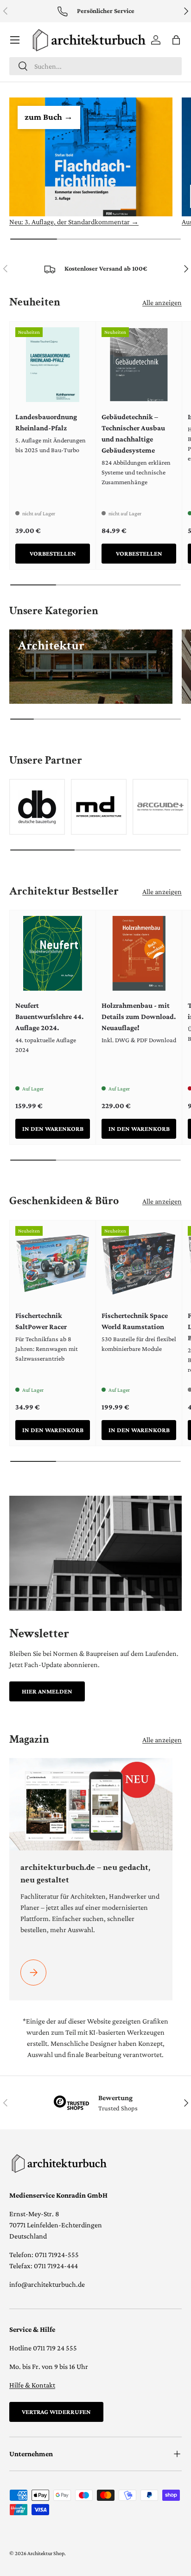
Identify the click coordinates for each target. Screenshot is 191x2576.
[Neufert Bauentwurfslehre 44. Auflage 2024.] (53, 953)
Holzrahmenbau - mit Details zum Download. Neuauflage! (139, 1016)
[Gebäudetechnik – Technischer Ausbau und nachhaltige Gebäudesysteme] (139, 365)
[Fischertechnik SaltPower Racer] (53, 1263)
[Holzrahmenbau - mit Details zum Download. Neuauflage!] (139, 953)
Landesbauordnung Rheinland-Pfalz (46, 422)
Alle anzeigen (162, 302)
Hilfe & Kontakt (32, 2385)
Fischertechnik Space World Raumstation (135, 1321)
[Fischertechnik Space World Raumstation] (139, 1263)
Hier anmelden (47, 1691)
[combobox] (95, 66)
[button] (176, 40)
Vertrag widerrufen (56, 2412)
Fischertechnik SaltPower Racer (41, 1321)
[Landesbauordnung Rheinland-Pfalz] (53, 365)
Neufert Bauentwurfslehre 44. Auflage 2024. (49, 1016)
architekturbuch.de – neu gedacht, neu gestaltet (85, 1873)
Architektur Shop (46, 2553)
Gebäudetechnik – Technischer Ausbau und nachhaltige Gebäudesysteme (133, 433)
